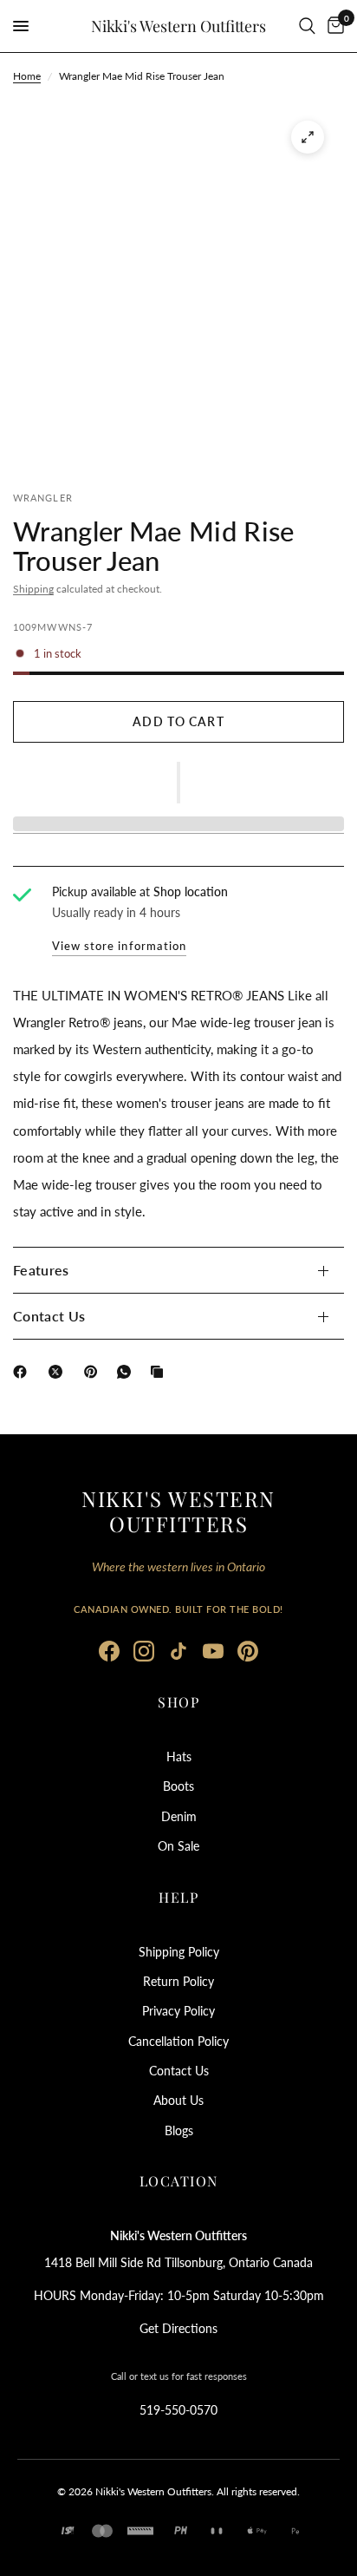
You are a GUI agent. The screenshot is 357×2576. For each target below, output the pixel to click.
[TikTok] (178, 1651)
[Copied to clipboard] (160, 1372)
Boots (178, 1786)
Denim (179, 1816)
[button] (178, 783)
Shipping (33, 589)
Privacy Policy (178, 2011)
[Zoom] (308, 137)
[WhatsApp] (127, 1372)
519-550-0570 (178, 2410)
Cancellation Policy (178, 2041)
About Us (178, 2100)
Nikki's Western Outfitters (178, 26)
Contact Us (49, 1316)
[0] (333, 26)
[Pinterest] (94, 1372)
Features (41, 1270)
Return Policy (178, 1981)
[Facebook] (23, 1372)
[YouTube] (213, 1651)
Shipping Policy (179, 1952)
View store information (119, 946)
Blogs (179, 2130)
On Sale (178, 1846)
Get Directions (178, 2328)
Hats (179, 1757)
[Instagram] (144, 1651)
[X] (59, 1372)
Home (27, 76)
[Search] (307, 26)
